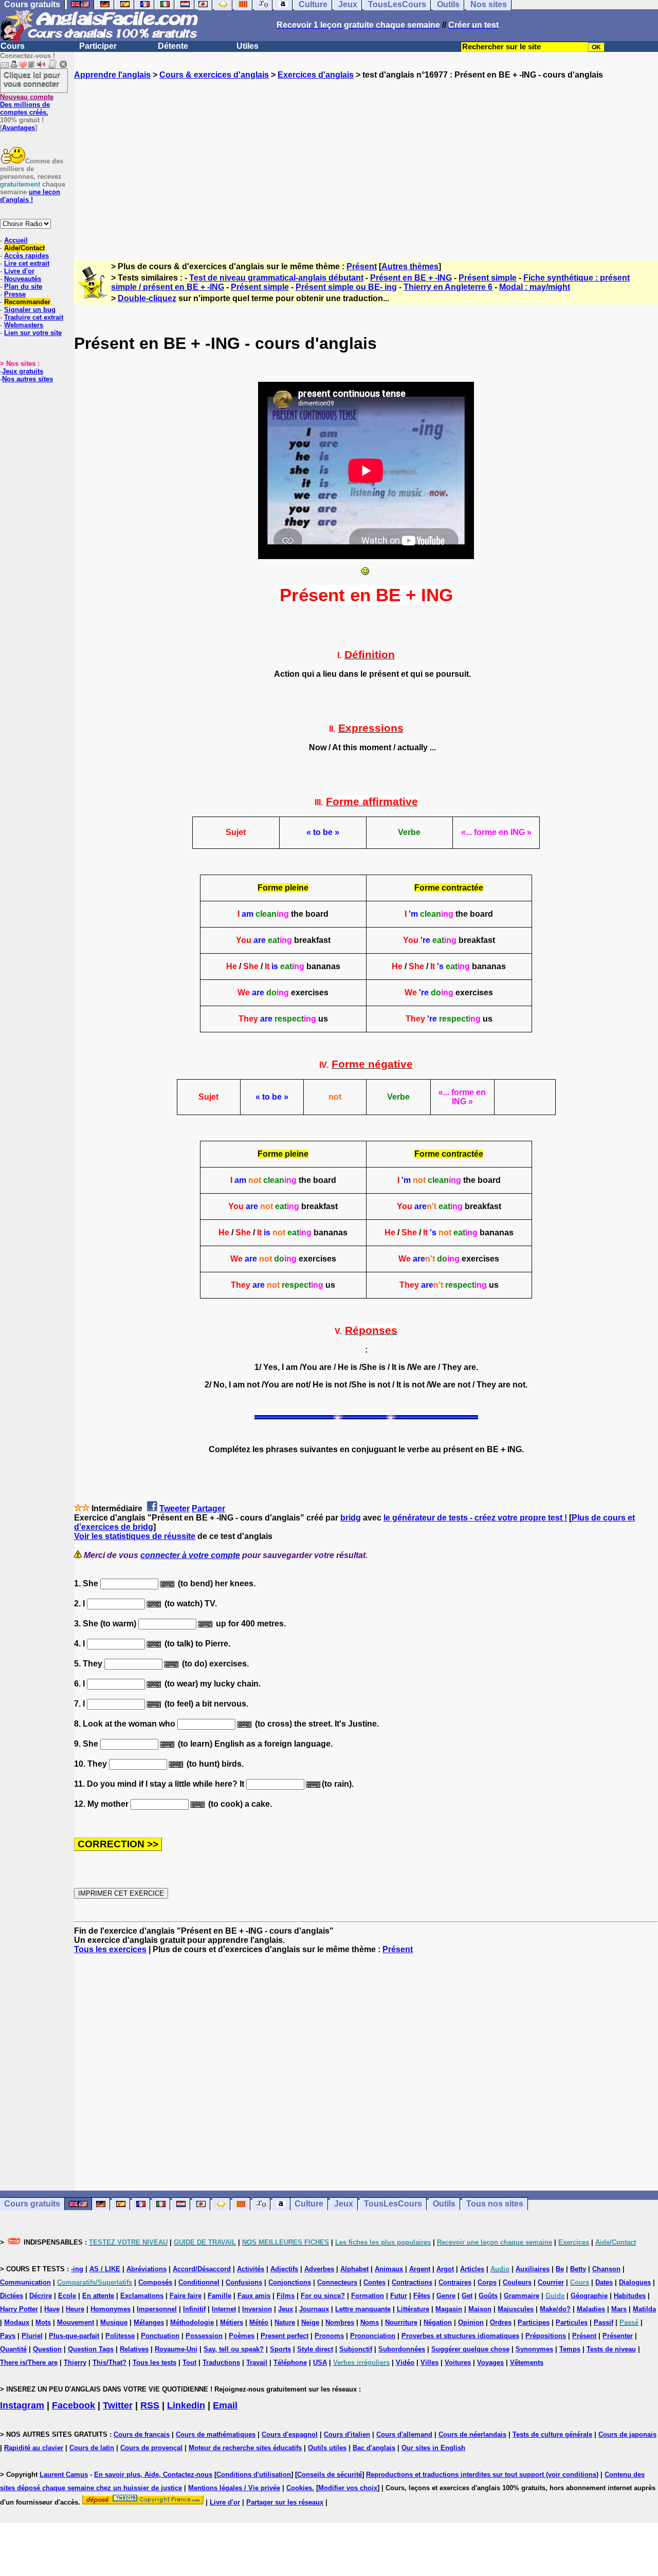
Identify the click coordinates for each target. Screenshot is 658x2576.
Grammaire (522, 2296)
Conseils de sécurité (330, 2475)
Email (225, 2405)
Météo (259, 2322)
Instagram (22, 2405)
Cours (13, 46)
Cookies (299, 2488)
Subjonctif (356, 2349)
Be (560, 2269)
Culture (309, 2204)
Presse (15, 294)
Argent (420, 2269)
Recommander (27, 302)
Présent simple (488, 278)
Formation (368, 2296)
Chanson (606, 2269)
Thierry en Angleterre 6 (448, 287)
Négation (438, 2322)
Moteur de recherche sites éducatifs (245, 2448)
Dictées (12, 2296)
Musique (114, 2322)
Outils (444, 2204)
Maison (480, 2309)
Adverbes (319, 2269)
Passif (604, 2322)
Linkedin (186, 2405)
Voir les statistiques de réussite (135, 1536)
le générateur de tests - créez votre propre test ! (475, 1518)
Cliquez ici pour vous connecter (32, 79)
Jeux (344, 2204)
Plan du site (23, 286)
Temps (570, 2349)
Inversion (257, 2309)
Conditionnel (199, 2282)
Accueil (16, 240)
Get (467, 2296)
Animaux (389, 2269)
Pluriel (32, 2336)
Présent (362, 266)
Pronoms (329, 2336)
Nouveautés (23, 279)
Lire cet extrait (27, 263)
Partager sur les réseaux (285, 2502)
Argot (445, 2269)
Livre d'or (19, 271)
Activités (251, 2269)
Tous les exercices (110, 1949)
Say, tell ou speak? (234, 2349)
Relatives (134, 2349)
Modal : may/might (535, 287)
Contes (374, 2282)
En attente (98, 2296)
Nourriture (401, 2322)
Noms (370, 2322)
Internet (224, 2309)
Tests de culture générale (552, 2434)
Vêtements (527, 2362)
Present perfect (285, 2336)
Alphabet (354, 2269)
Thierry (75, 2362)
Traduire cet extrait (34, 317)
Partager (208, 1508)
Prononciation (373, 2336)
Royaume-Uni (176, 2349)
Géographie (589, 2296)
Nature (285, 2322)
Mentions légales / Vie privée (234, 2488)
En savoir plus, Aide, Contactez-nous (153, 2475)
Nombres (340, 2322)
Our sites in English (433, 2448)
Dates (604, 2282)
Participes (534, 2322)
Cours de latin (92, 2448)
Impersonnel (157, 2309)
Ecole (67, 2296)
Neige (310, 2322)
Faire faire (186, 2296)
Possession (204, 2336)
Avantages (19, 128)
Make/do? (555, 2309)
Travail (257, 2362)
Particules (572, 2322)
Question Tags (91, 2349)
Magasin (449, 2309)
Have (52, 2309)
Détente (173, 46)
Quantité (13, 2349)
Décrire (41, 2296)
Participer (98, 46)
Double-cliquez (147, 298)
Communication (25, 2282)
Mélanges (149, 2322)
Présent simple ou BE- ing (346, 287)
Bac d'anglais (374, 2448)
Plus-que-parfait (74, 2336)
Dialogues (635, 2282)
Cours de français (142, 2434)
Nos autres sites (28, 379)
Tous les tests (154, 2362)
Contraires (455, 2282)
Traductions (221, 2362)
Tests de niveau (611, 2349)
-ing (77, 2269)
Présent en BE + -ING (411, 278)
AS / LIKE (105, 2269)
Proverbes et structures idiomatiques (460, 2336)
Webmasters (24, 325)
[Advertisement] (366, 161)
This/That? (109, 2362)
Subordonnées (402, 2349)
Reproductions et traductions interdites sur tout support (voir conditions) (482, 2475)
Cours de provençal (151, 2448)
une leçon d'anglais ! (30, 196)
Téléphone (290, 2362)
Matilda (644, 2309)
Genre (446, 2296)
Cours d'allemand (404, 2434)
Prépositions (546, 2336)
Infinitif (194, 2309)
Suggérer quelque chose (470, 2349)
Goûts (488, 2296)
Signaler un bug (30, 310)
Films (286, 2296)
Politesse (120, 2336)
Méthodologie (192, 2322)
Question (47, 2349)
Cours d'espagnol (290, 2434)
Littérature (413, 2309)
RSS (150, 2405)
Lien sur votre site (33, 333)
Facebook (74, 2405)
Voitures (458, 2362)
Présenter (618, 2336)
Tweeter (175, 1508)
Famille (220, 2296)
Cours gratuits (32, 2204)
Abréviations (147, 2269)
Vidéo (405, 2362)
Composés (155, 2282)
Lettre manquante (363, 2309)
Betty (578, 2269)
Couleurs (517, 2282)
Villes (429, 2362)
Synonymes (534, 2349)
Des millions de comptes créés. (27, 105)
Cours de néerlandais (472, 2434)
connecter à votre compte (190, 1555)
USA (320, 2362)
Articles (472, 2269)
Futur (399, 2296)
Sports (280, 2349)
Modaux (17, 2322)
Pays (8, 2336)
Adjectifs (284, 2269)
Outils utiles (327, 2448)
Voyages (490, 2362)
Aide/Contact (24, 248)
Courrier (551, 2282)
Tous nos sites (495, 2204)
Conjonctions (290, 2282)
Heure (75, 2309)
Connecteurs (337, 2282)
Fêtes (422, 2296)
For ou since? (323, 2296)
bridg (351, 1518)
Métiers (232, 2322)
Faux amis (254, 2296)
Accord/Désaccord (202, 2269)
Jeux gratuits (23, 371)
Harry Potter (19, 2309)
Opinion (471, 2322)
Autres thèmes (410, 266)
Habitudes (630, 2296)
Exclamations (142, 2296)
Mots (43, 2322)
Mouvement (76, 2322)
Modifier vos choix (348, 2488)
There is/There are (29, 2362)
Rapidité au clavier (34, 2448)
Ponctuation (160, 2336)
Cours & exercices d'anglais (214, 75)
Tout (189, 2362)
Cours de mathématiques (216, 2434)
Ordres (501, 2322)
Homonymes (111, 2309)
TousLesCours (393, 2204)
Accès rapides (26, 256)
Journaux (314, 2309)
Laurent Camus (64, 2475)
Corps (487, 2282)
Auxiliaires (533, 2269)
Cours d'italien (347, 2434)
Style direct (315, 2349)
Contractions (412, 2282)
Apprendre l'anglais (112, 75)
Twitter (118, 2405)
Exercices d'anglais (316, 75)
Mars (619, 2309)
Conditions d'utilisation (254, 2475)
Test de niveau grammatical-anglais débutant (276, 278)
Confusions (244, 2282)
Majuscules (516, 2309)
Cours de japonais (627, 2434)
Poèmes (242, 2336)
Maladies (591, 2309)
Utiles (248, 46)
